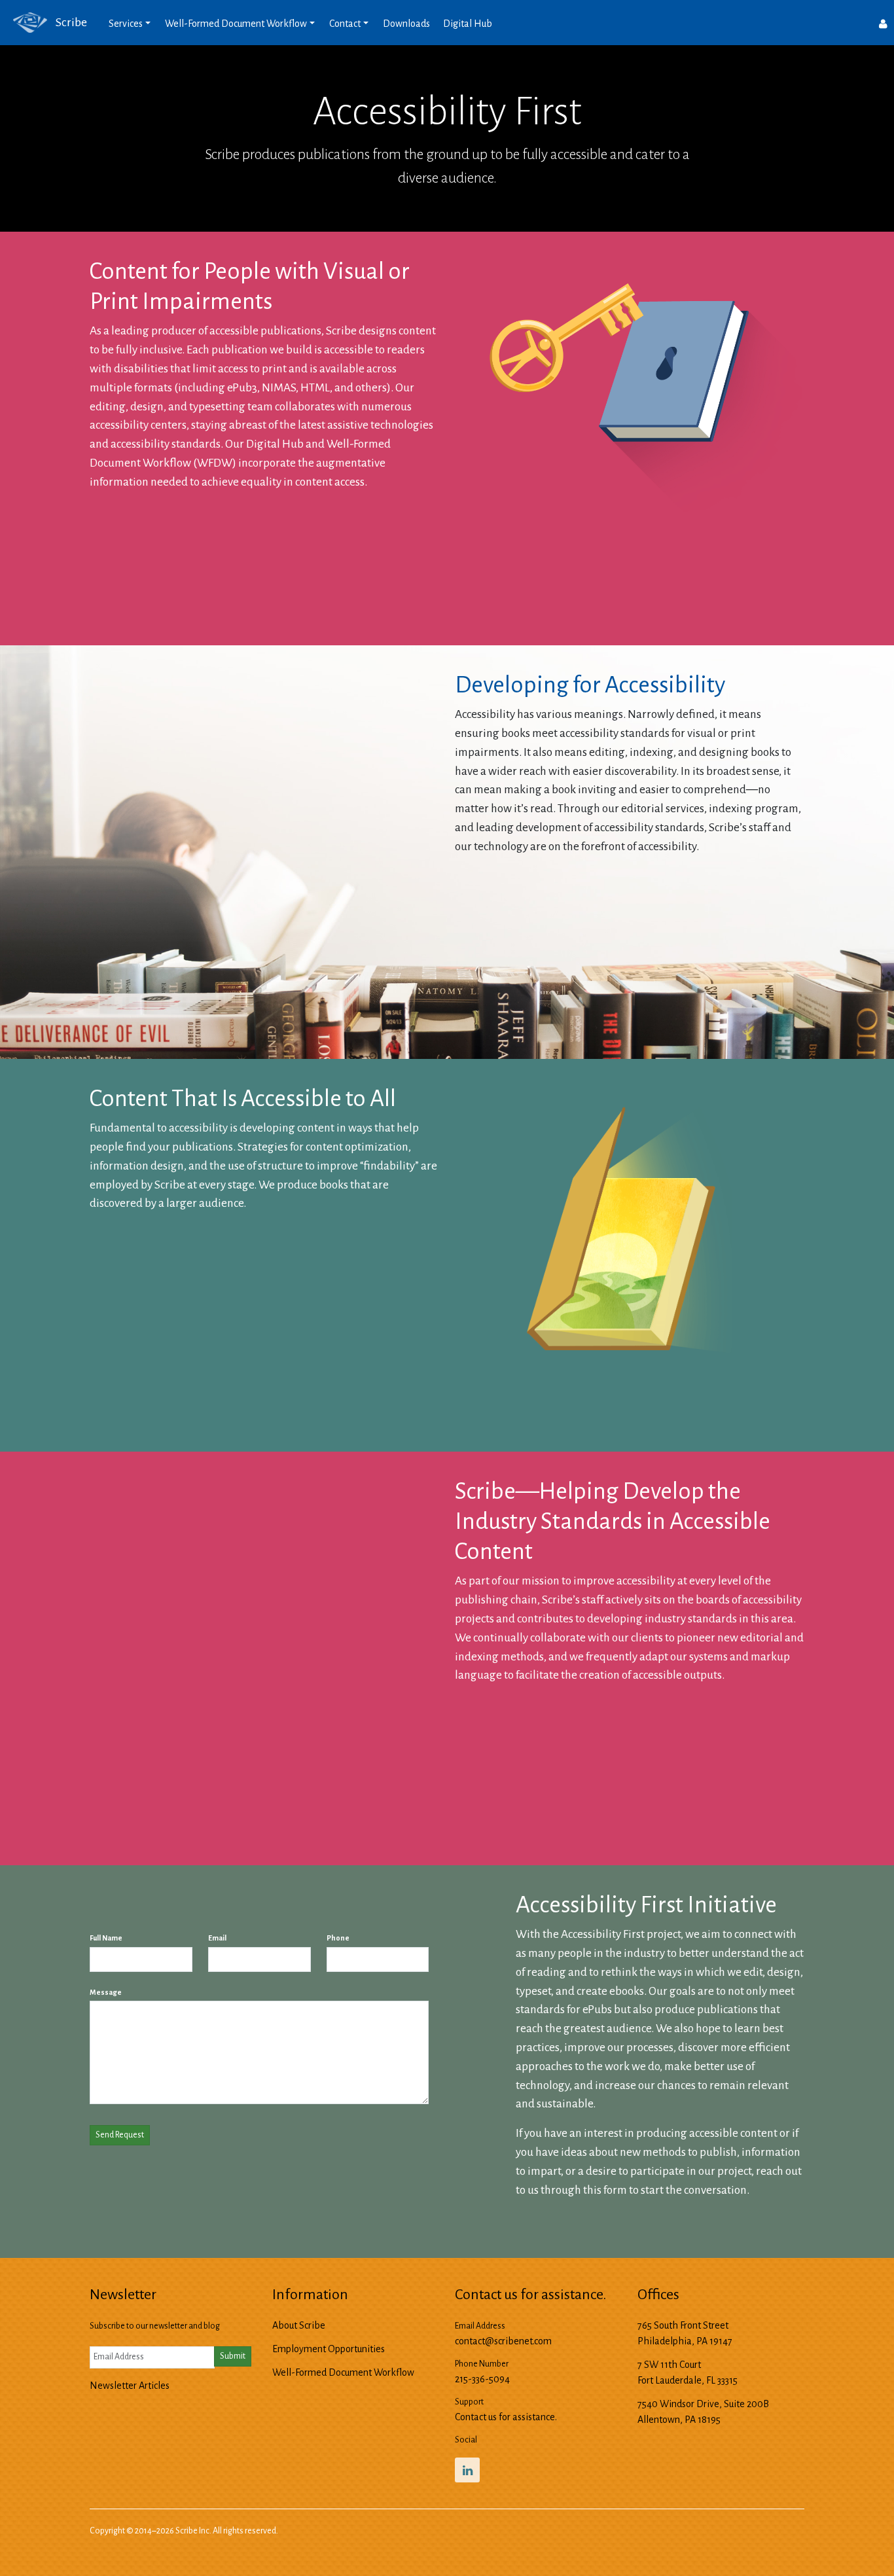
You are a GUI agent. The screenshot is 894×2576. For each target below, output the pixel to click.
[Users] (883, 23)
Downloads (406, 24)
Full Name (106, 1938)
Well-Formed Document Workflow (236, 24)
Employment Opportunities (329, 2349)
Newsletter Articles (130, 2386)
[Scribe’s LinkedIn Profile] (467, 2470)
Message (106, 1992)
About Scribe (299, 2325)
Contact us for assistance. (506, 2417)
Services (126, 24)
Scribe (70, 22)
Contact (345, 24)
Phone (338, 1938)
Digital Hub (468, 24)
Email (217, 1938)
